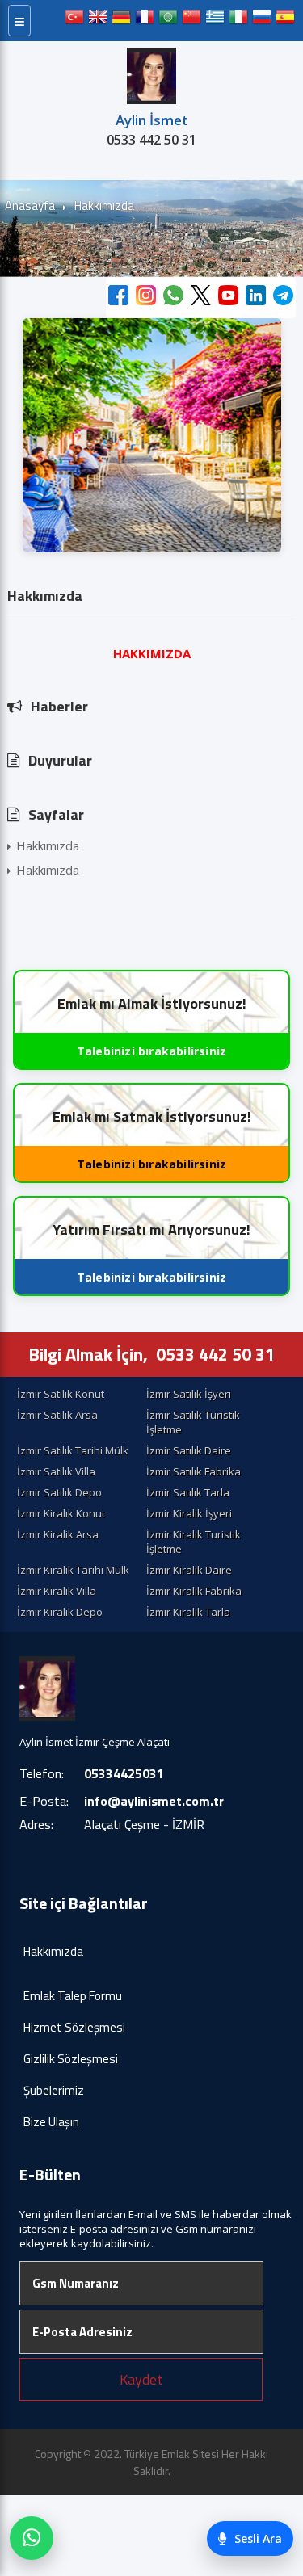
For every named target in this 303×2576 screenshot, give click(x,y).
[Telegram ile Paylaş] (283, 298)
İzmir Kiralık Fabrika (194, 1591)
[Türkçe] (74, 21)
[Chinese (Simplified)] (191, 21)
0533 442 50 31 (151, 140)
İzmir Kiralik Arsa (58, 1534)
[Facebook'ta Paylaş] (118, 298)
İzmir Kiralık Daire (189, 1570)
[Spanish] (285, 21)
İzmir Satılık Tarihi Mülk (73, 1450)
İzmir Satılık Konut (61, 1394)
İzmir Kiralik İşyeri (189, 1513)
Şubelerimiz (54, 2090)
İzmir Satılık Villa (56, 1471)
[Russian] (262, 21)
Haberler (59, 706)
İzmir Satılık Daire (189, 1450)
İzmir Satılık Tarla (188, 1492)
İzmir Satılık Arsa (57, 1415)
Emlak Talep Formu (73, 1996)
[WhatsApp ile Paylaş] (173, 298)
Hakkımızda (48, 845)
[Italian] (238, 21)
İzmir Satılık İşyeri (189, 1394)
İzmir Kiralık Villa (57, 1591)
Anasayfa (30, 206)
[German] (121, 21)
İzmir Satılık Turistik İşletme (193, 1422)
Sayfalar (56, 814)
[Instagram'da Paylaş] (146, 298)
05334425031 (124, 1773)
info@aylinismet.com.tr (154, 1801)
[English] (98, 21)
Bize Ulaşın (51, 2122)
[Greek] (215, 21)
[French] (145, 21)
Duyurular (60, 760)
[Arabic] (168, 21)
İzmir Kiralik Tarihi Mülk (73, 1570)
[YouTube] (228, 298)
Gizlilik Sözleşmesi (71, 2059)
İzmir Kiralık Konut (61, 1513)
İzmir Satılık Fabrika (194, 1471)
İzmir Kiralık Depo (60, 1612)
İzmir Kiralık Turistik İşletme (194, 1542)
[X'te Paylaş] (201, 298)
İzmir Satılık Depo (59, 1492)
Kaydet (141, 2379)
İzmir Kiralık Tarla (188, 1612)
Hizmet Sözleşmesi (74, 2027)
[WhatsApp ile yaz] (32, 2538)
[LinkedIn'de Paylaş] (256, 298)
